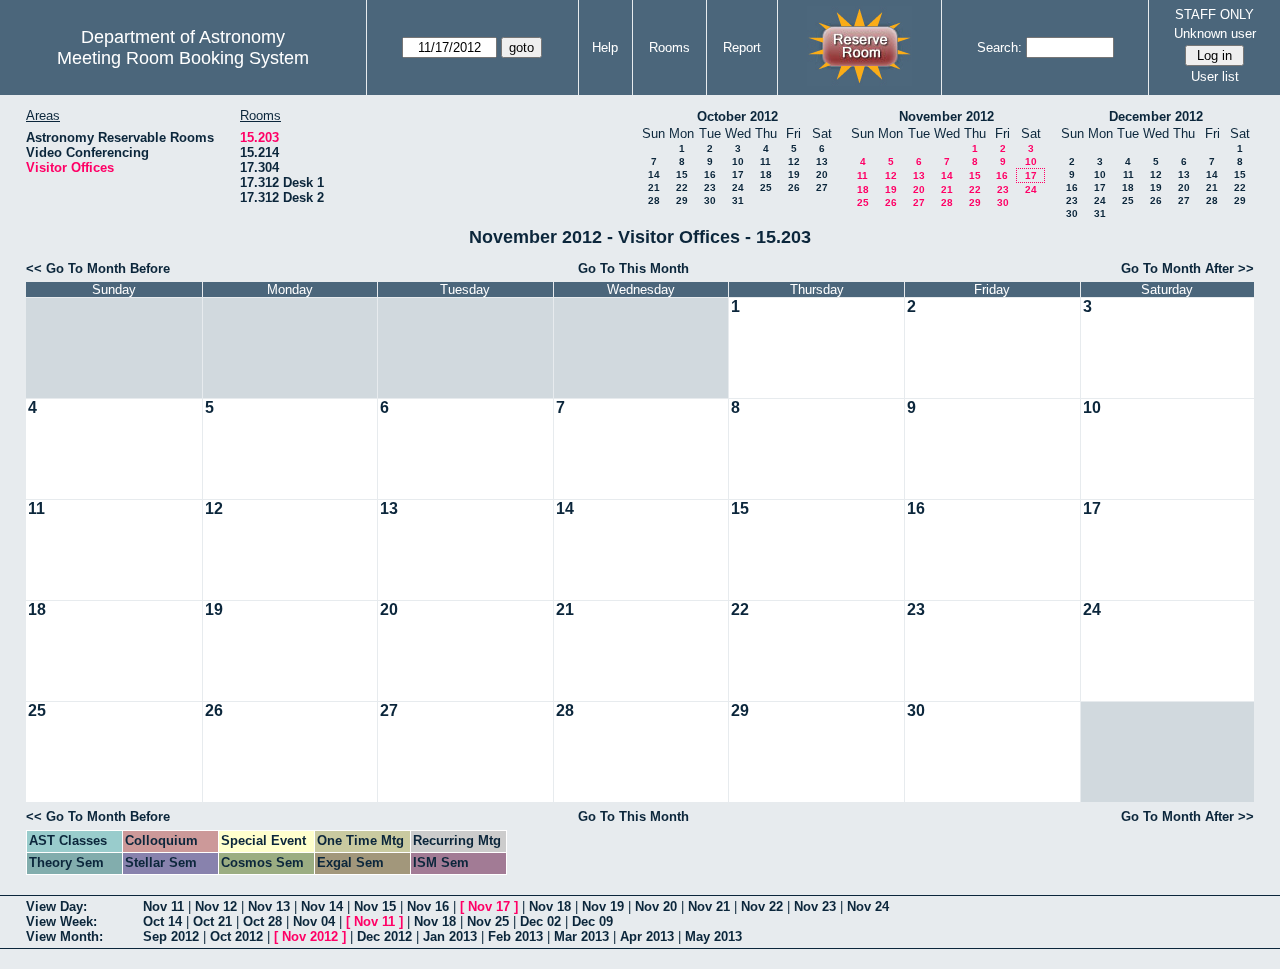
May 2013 (713, 936)
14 (654, 174)
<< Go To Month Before (98, 268)
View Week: (61, 921)
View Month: (64, 936)
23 (710, 187)
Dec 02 (540, 921)
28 (654, 200)
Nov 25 (488, 921)
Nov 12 (216, 906)
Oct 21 (212, 921)
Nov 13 (269, 906)
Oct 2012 (236, 936)
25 (766, 187)
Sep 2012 (171, 936)
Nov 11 (163, 906)
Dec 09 (592, 921)
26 (794, 187)
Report (742, 47)
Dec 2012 (384, 936)
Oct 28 (262, 921)
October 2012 (737, 116)
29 (682, 200)
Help (605, 47)
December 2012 (1156, 116)
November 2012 (946, 116)
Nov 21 (709, 906)
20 (822, 174)
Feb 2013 (515, 936)
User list (1215, 76)
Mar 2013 (581, 936)
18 (766, 174)
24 (738, 187)
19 (794, 174)
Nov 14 (322, 906)
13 (822, 161)
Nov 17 (489, 906)
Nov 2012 (310, 936)
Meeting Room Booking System (183, 58)
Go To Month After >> (1187, 268)
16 (710, 174)
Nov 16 (428, 906)
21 (654, 187)
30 (710, 200)
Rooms (669, 47)
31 (738, 200)
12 (794, 161)
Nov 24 (868, 906)
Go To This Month (633, 268)
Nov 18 (550, 906)
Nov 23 (815, 906)
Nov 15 (375, 906)
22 (682, 187)
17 (738, 174)
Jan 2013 (450, 936)
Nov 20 (656, 906)
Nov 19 (603, 906)
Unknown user (1215, 33)
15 (682, 174)
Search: (999, 47)
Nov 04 (314, 921)
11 (765, 161)
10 (738, 161)
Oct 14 (162, 921)
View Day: (56, 906)
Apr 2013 (647, 936)
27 (822, 187)
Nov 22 (762, 906)
